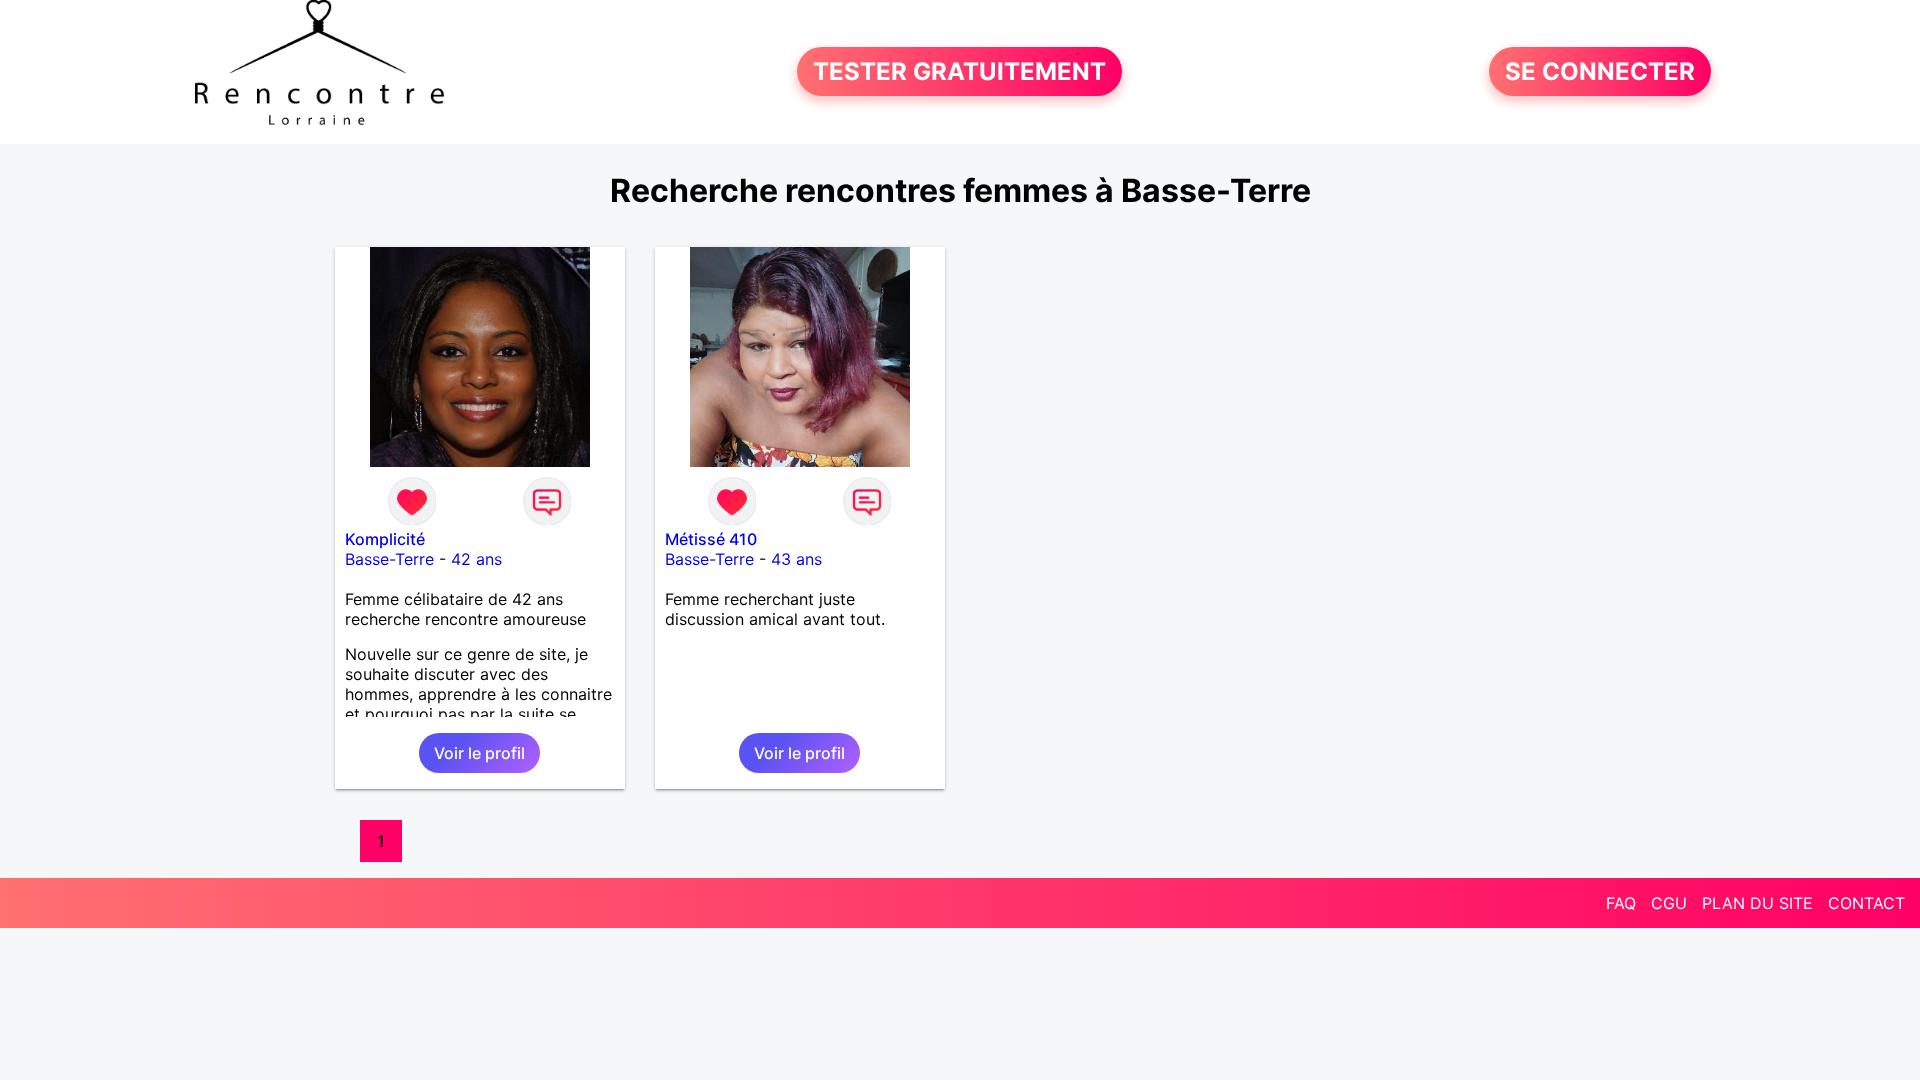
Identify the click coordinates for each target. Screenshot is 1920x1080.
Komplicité (385, 539)
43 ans (796, 559)
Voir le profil (479, 753)
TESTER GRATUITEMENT (959, 71)
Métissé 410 (711, 539)
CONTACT (1866, 903)
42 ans (476, 559)
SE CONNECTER (1600, 71)
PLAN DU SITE (1757, 903)
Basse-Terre (389, 559)
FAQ (1621, 903)
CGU (1669, 903)
